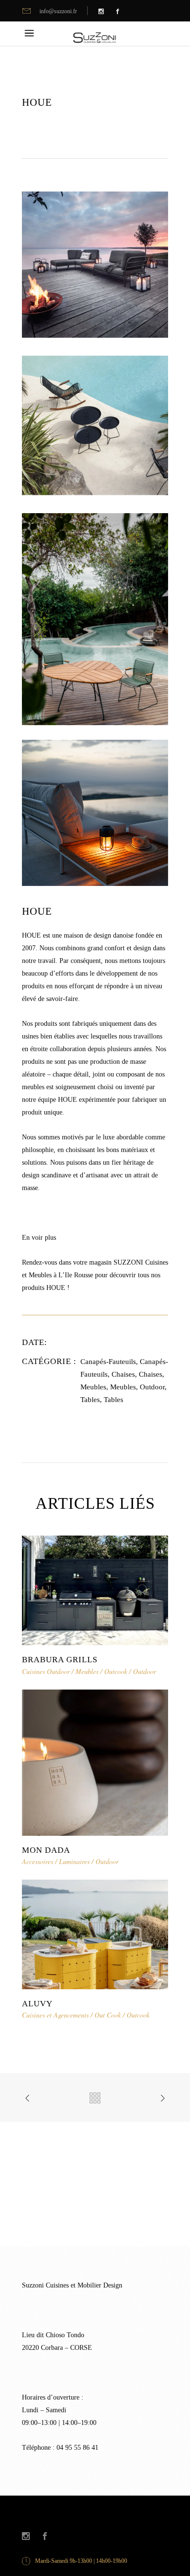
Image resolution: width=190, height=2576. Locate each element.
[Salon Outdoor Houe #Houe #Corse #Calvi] (95, 264)
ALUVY (37, 2004)
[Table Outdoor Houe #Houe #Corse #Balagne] (95, 619)
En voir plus (39, 1238)
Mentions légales (149, 2511)
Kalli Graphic (108, 2511)
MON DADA (46, 1850)
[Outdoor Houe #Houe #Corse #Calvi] (95, 425)
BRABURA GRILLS (60, 1660)
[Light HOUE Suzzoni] (95, 812)
